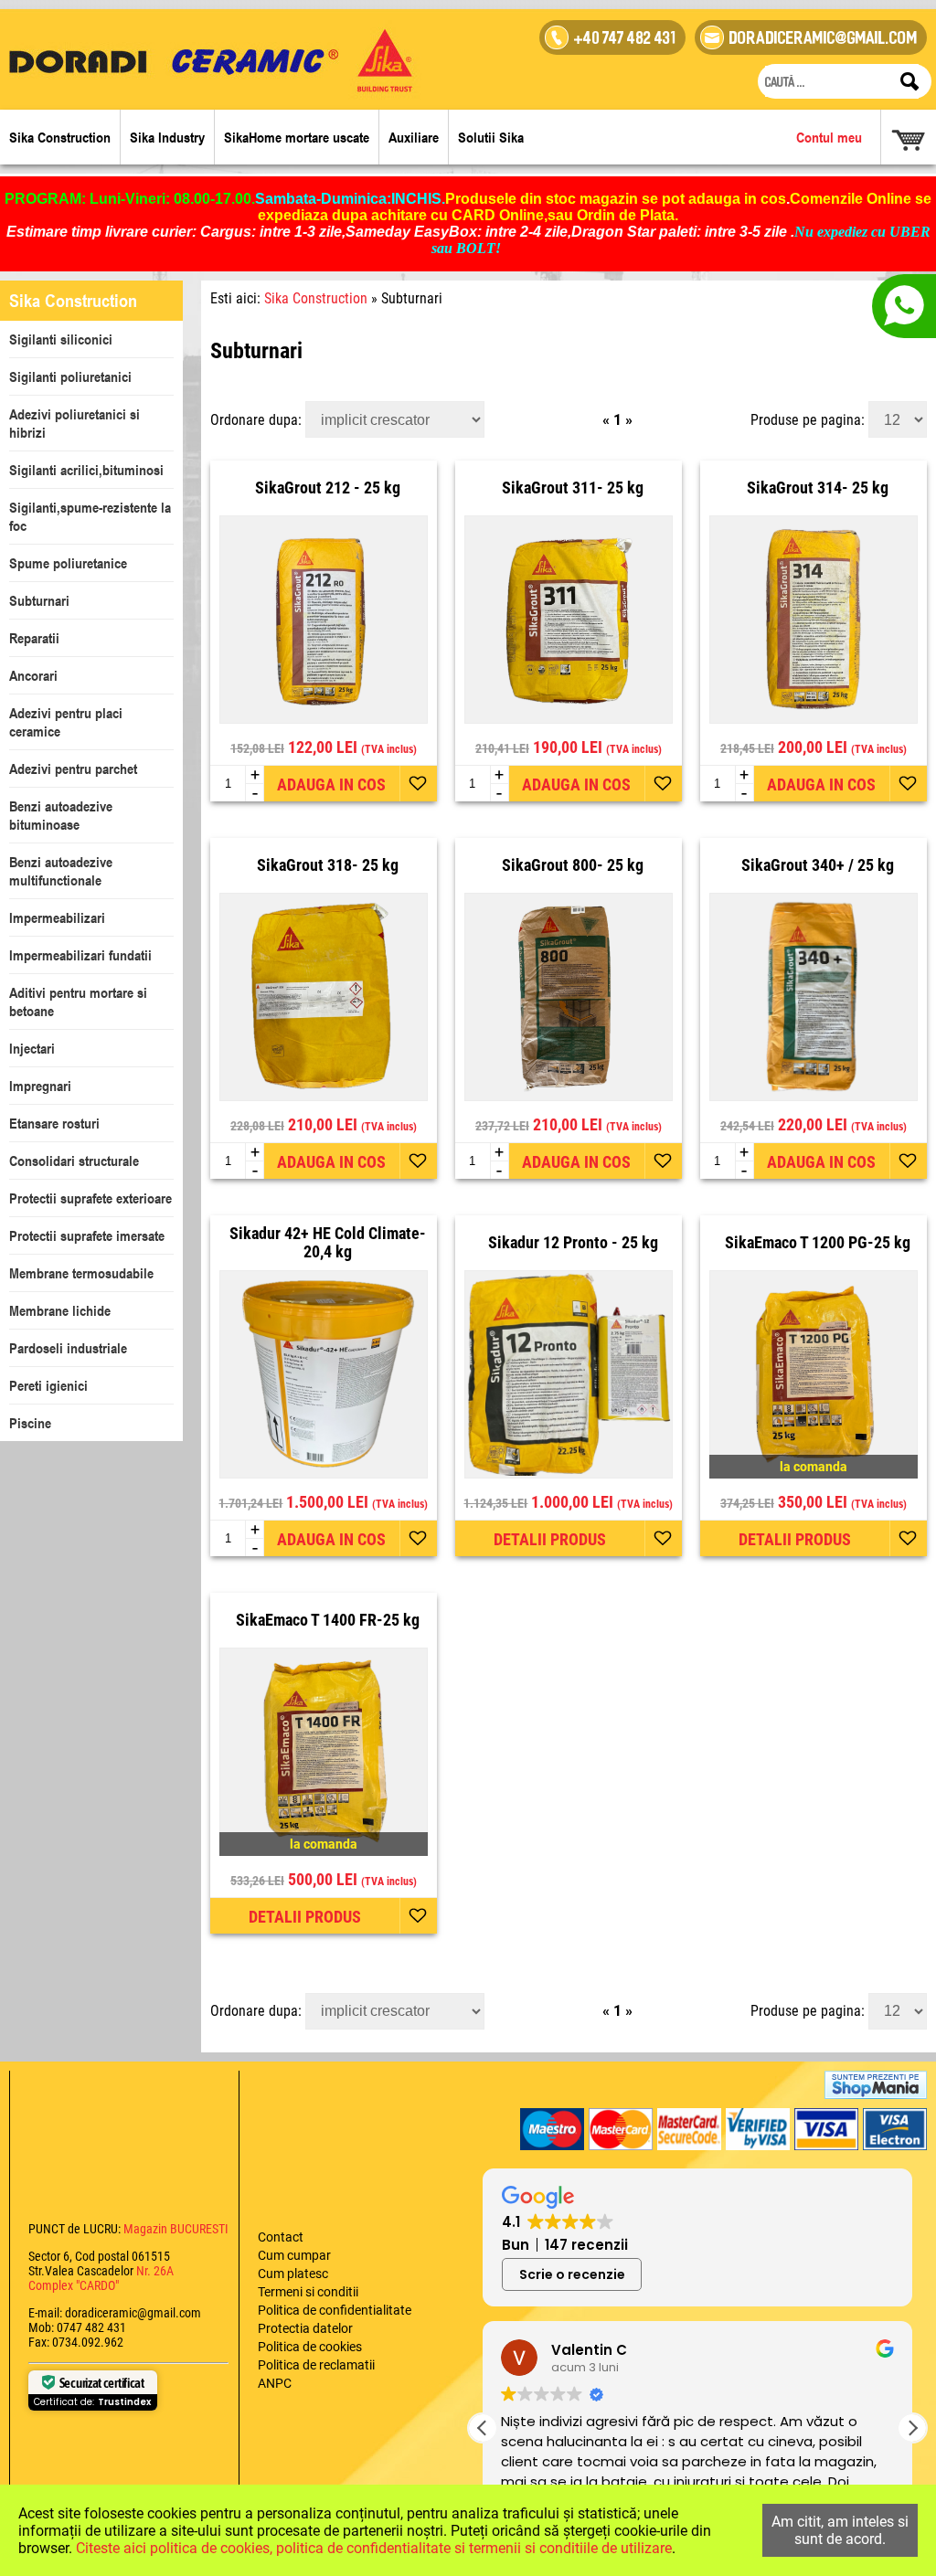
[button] (912, 2428)
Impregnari (40, 1086)
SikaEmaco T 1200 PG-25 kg (818, 1243)
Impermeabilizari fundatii (80, 955)
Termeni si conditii (308, 2292)
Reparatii (34, 638)
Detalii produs (550, 1539)
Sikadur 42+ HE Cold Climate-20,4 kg (328, 1243)
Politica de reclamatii (316, 2365)
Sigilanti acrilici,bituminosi (86, 470)
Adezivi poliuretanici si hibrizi (74, 423)
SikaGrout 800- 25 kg (573, 865)
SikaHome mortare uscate (297, 137)
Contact (281, 2237)
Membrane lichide (60, 1310)
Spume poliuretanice (68, 563)
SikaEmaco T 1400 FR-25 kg (328, 1620)
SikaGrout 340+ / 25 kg (818, 865)
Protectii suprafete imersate (87, 1235)
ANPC (275, 2383)
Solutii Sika (491, 137)
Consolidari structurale (74, 1161)
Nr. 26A (155, 2271)
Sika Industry (167, 137)
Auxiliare (414, 137)
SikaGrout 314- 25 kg (818, 488)
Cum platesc (293, 2274)
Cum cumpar (294, 2255)
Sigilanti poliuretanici (70, 376)
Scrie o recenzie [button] (572, 2274)
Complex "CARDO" (74, 2285)
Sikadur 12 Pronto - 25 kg (573, 1243)
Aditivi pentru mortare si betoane (78, 1002)
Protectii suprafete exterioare (90, 1198)
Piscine (30, 1423)
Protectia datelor (305, 2328)
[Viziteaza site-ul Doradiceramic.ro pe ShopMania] (876, 2085)
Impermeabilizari (57, 917)
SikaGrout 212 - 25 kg (328, 488)
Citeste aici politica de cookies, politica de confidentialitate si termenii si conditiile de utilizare (374, 2548)
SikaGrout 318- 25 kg (328, 865)
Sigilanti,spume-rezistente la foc (90, 516)
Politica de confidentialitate (335, 2310)
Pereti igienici (48, 1385)
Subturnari (39, 600)
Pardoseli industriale (68, 1348)
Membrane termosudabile (81, 1273)
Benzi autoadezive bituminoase (61, 815)
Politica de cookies (310, 2347)
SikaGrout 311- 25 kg (573, 488)
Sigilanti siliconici (61, 339)
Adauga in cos (331, 784)
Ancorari (33, 675)
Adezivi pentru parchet (73, 769)
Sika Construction (60, 137)
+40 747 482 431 (625, 40)
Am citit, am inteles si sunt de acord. (840, 2530)
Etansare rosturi (54, 1123)
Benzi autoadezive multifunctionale (61, 871)
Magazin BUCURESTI (175, 2229)
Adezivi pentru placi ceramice (66, 722)
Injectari (32, 1048)
